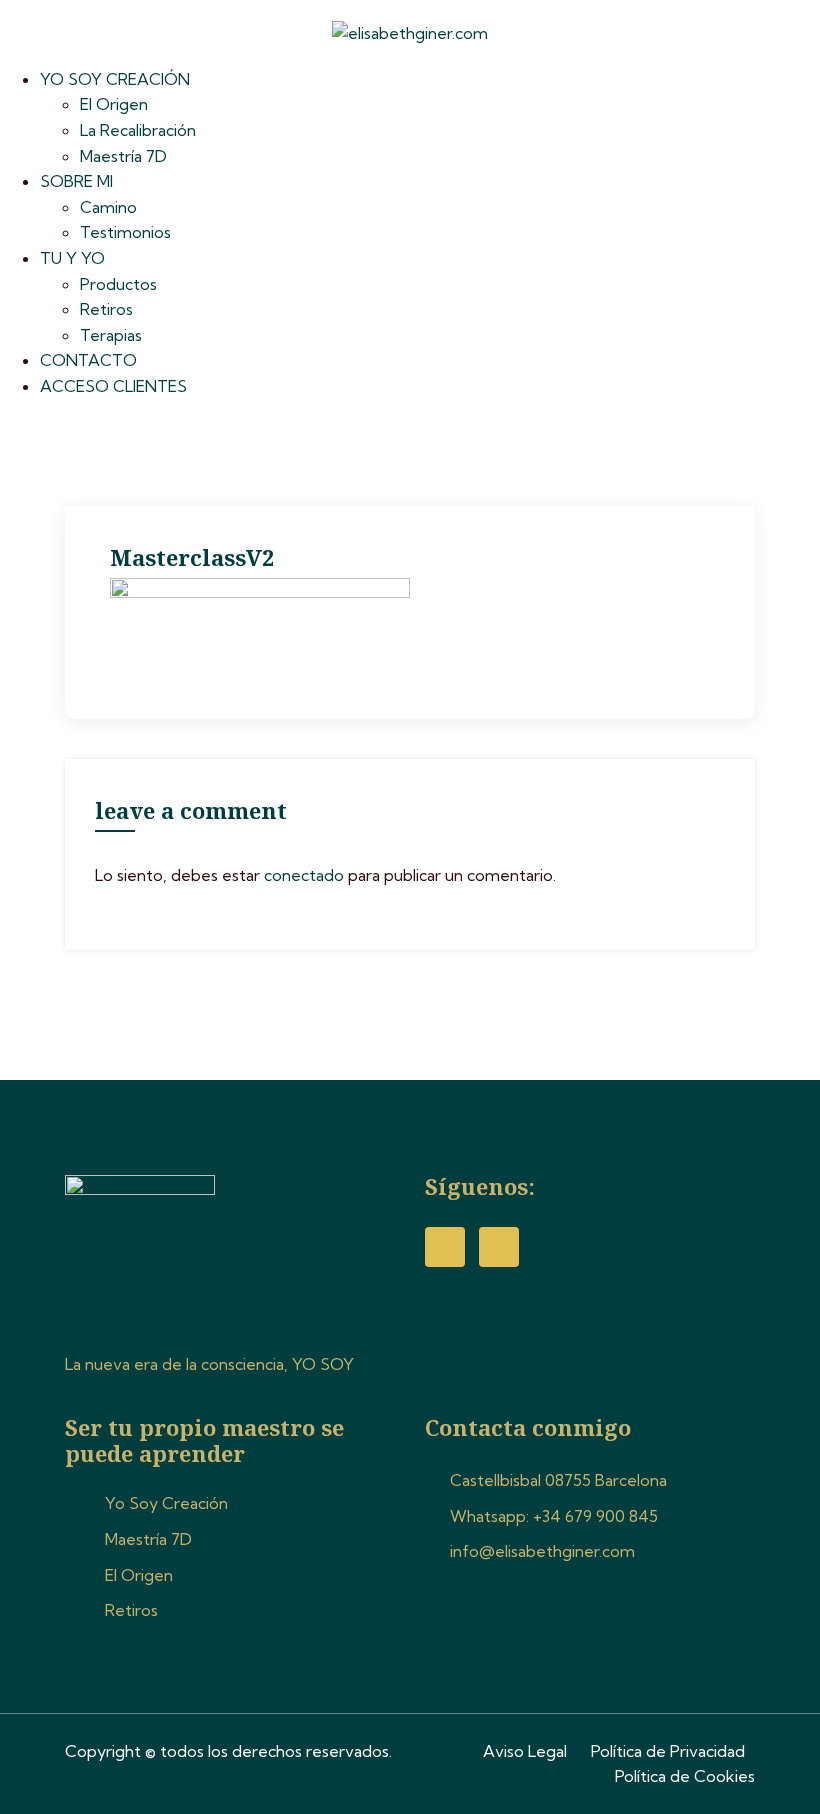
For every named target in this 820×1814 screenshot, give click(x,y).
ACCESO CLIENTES (113, 386)
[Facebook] (445, 1247)
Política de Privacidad (668, 1751)
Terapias (111, 335)
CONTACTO (88, 360)
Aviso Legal (525, 1751)
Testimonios (125, 232)
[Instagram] (499, 1247)
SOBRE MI (76, 181)
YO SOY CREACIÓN (115, 79)
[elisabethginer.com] (410, 32)
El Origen (114, 104)
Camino (108, 207)
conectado (304, 875)
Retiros (106, 309)
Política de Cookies (685, 1776)
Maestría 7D (123, 156)
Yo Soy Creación (166, 1503)
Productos (118, 284)
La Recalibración (138, 130)
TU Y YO (72, 258)
